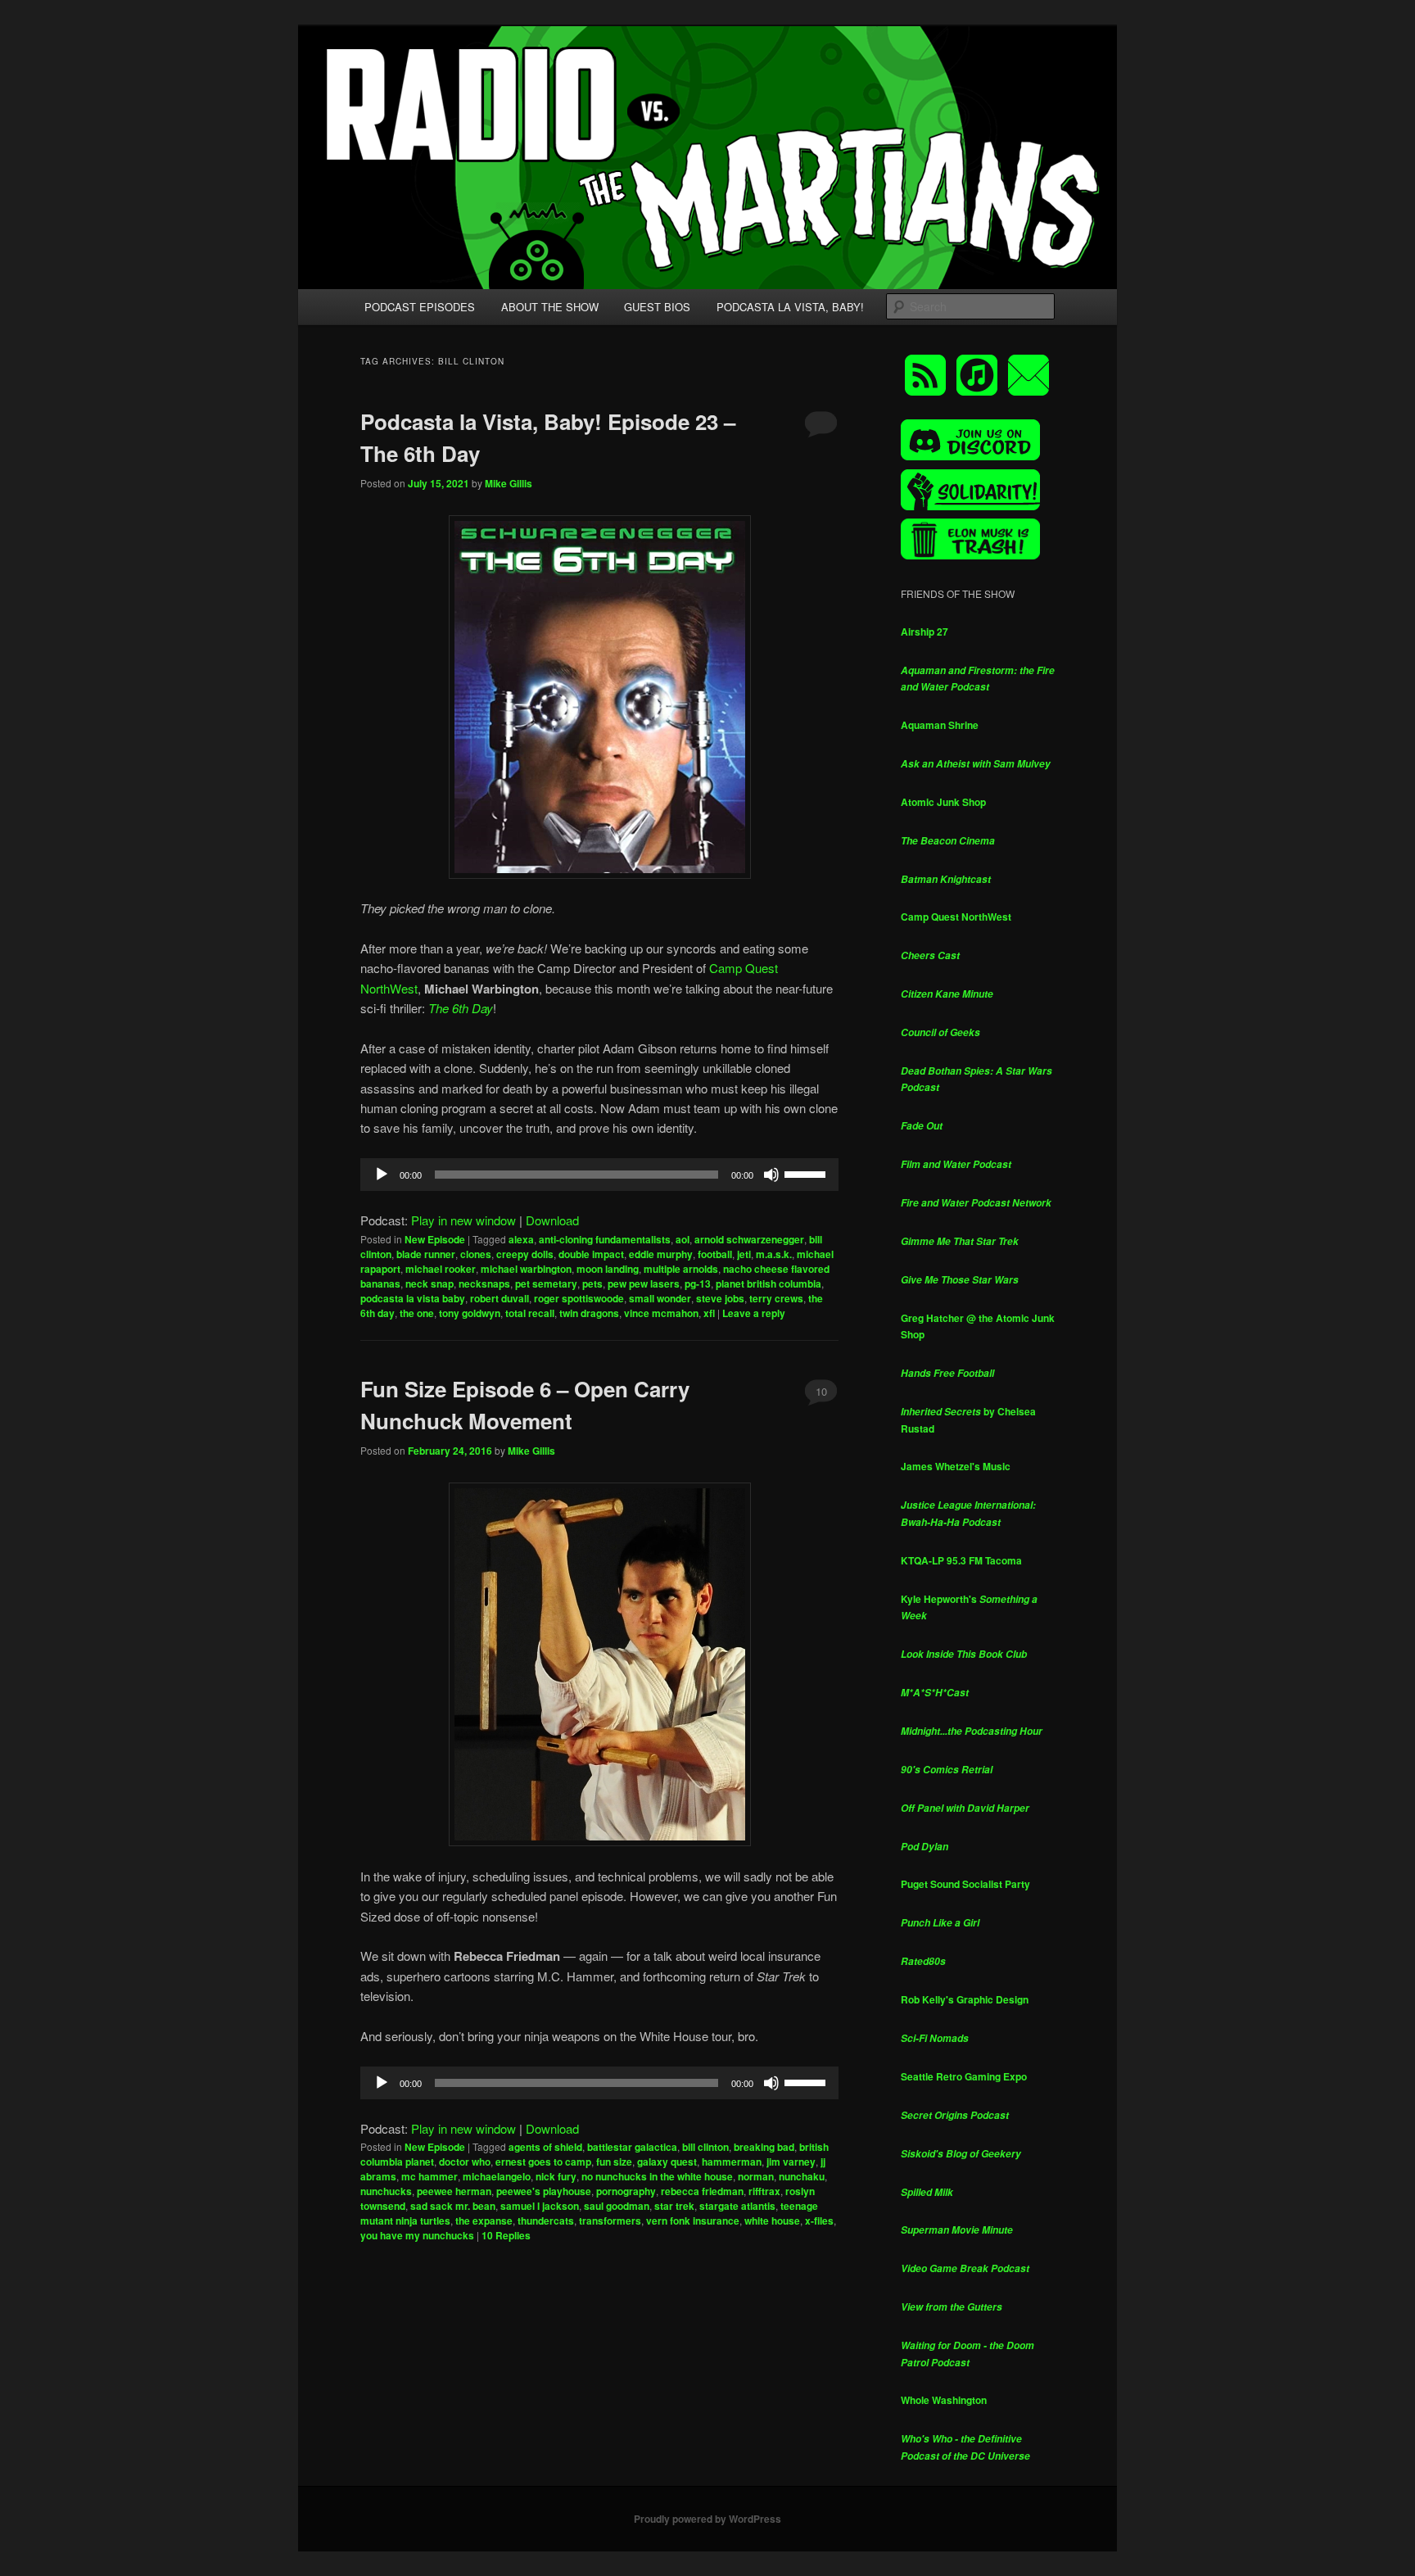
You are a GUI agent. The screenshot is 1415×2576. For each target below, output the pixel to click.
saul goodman (617, 2206)
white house (772, 2221)
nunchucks (386, 2191)
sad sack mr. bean (453, 2206)
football (715, 1254)
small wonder (660, 1298)
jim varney (791, 2162)
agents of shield (545, 2147)
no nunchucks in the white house (657, 2176)
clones (476, 1254)
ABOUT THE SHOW (550, 307)
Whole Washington (944, 2400)
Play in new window (463, 1220)
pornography (626, 2191)
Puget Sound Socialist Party (965, 1884)
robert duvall (500, 1298)
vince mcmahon (661, 1313)
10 (821, 1391)
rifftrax (764, 2191)
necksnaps (484, 1283)
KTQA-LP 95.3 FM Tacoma (961, 1560)
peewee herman (454, 2191)
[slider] (807, 1173)
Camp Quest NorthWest (956, 917)
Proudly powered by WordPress (707, 2519)
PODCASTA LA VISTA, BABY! (790, 307)
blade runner (426, 1254)
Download (552, 1220)
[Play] (382, 1175)
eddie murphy (661, 1254)
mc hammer (429, 2176)
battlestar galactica (632, 2147)
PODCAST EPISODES (420, 307)
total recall (530, 1313)
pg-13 (698, 1283)
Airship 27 (924, 632)
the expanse (484, 2221)
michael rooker (441, 1269)
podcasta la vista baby (413, 1298)
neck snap (429, 1283)
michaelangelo (497, 2176)
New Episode (435, 1239)
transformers (610, 2221)
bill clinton (705, 2147)
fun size (614, 2162)
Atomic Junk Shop (943, 802)
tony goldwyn (470, 1313)
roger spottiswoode (579, 1298)
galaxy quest (667, 2162)
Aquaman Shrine (940, 725)
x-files (819, 2221)
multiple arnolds (681, 1269)
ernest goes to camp (543, 2162)
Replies (506, 2235)
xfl (709, 1313)
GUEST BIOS (657, 307)
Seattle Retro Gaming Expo (964, 2076)
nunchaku (802, 2176)
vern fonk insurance (693, 2221)
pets (592, 1283)
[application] (599, 1175)
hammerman (732, 2162)
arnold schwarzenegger (749, 1239)
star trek (674, 2206)
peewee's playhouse (544, 2191)
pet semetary (546, 1283)
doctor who (465, 2162)
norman (756, 2176)
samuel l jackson (540, 2206)
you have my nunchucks (417, 2235)
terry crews (776, 1298)
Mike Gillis (509, 483)
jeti (744, 1254)
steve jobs (720, 1298)
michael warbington (526, 1269)
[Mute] (771, 1175)
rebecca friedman (702, 2191)
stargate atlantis (737, 2206)
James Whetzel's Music (956, 1466)
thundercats (546, 2221)
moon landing (608, 1269)
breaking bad (764, 2147)
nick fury (556, 2176)
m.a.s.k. (774, 1254)
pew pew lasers (644, 1283)
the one (417, 1313)
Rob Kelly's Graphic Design (965, 1999)
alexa (521, 1239)
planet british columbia (769, 1283)
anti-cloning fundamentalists (605, 1239)
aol (683, 1239)
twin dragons (589, 1313)
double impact (591, 1254)
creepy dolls (525, 1254)
